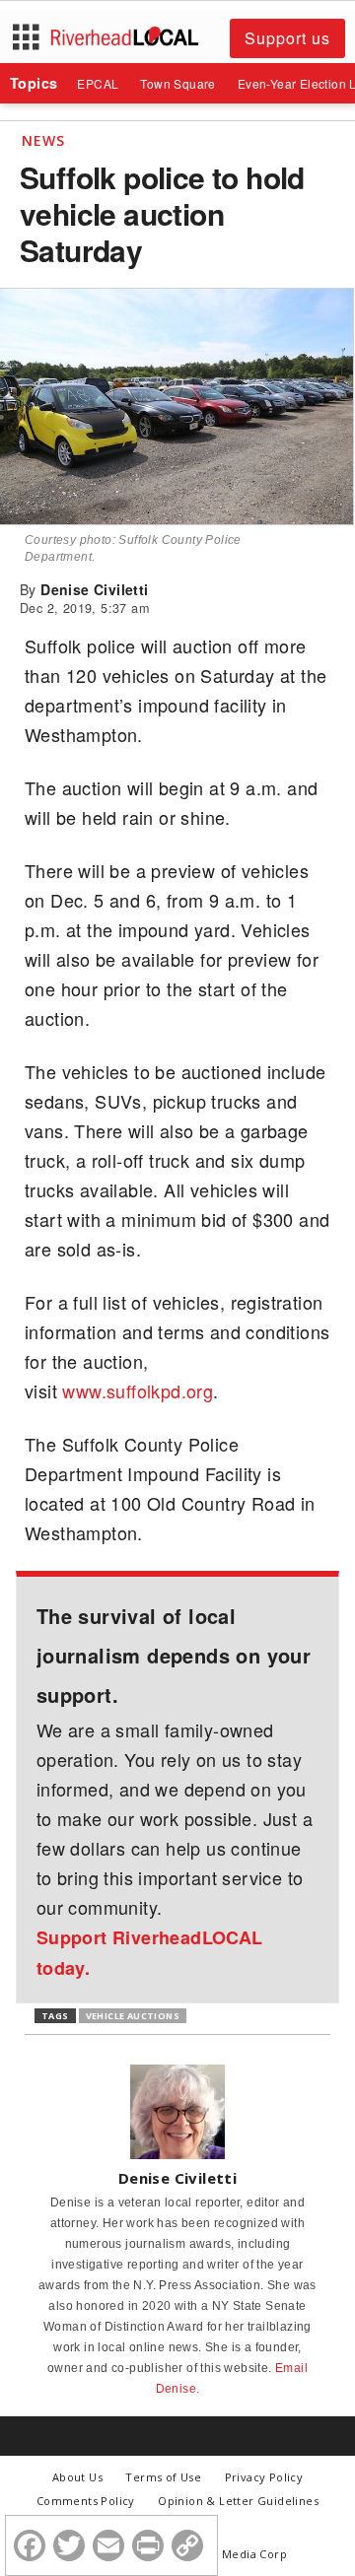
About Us (77, 2477)
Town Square (177, 83)
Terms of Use (163, 2477)
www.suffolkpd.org (138, 1390)
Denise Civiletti (94, 589)
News (43, 140)
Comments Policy (86, 2501)
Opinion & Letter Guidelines (238, 2501)
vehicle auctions (133, 2016)
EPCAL (98, 83)
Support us (287, 38)
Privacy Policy (264, 2477)
